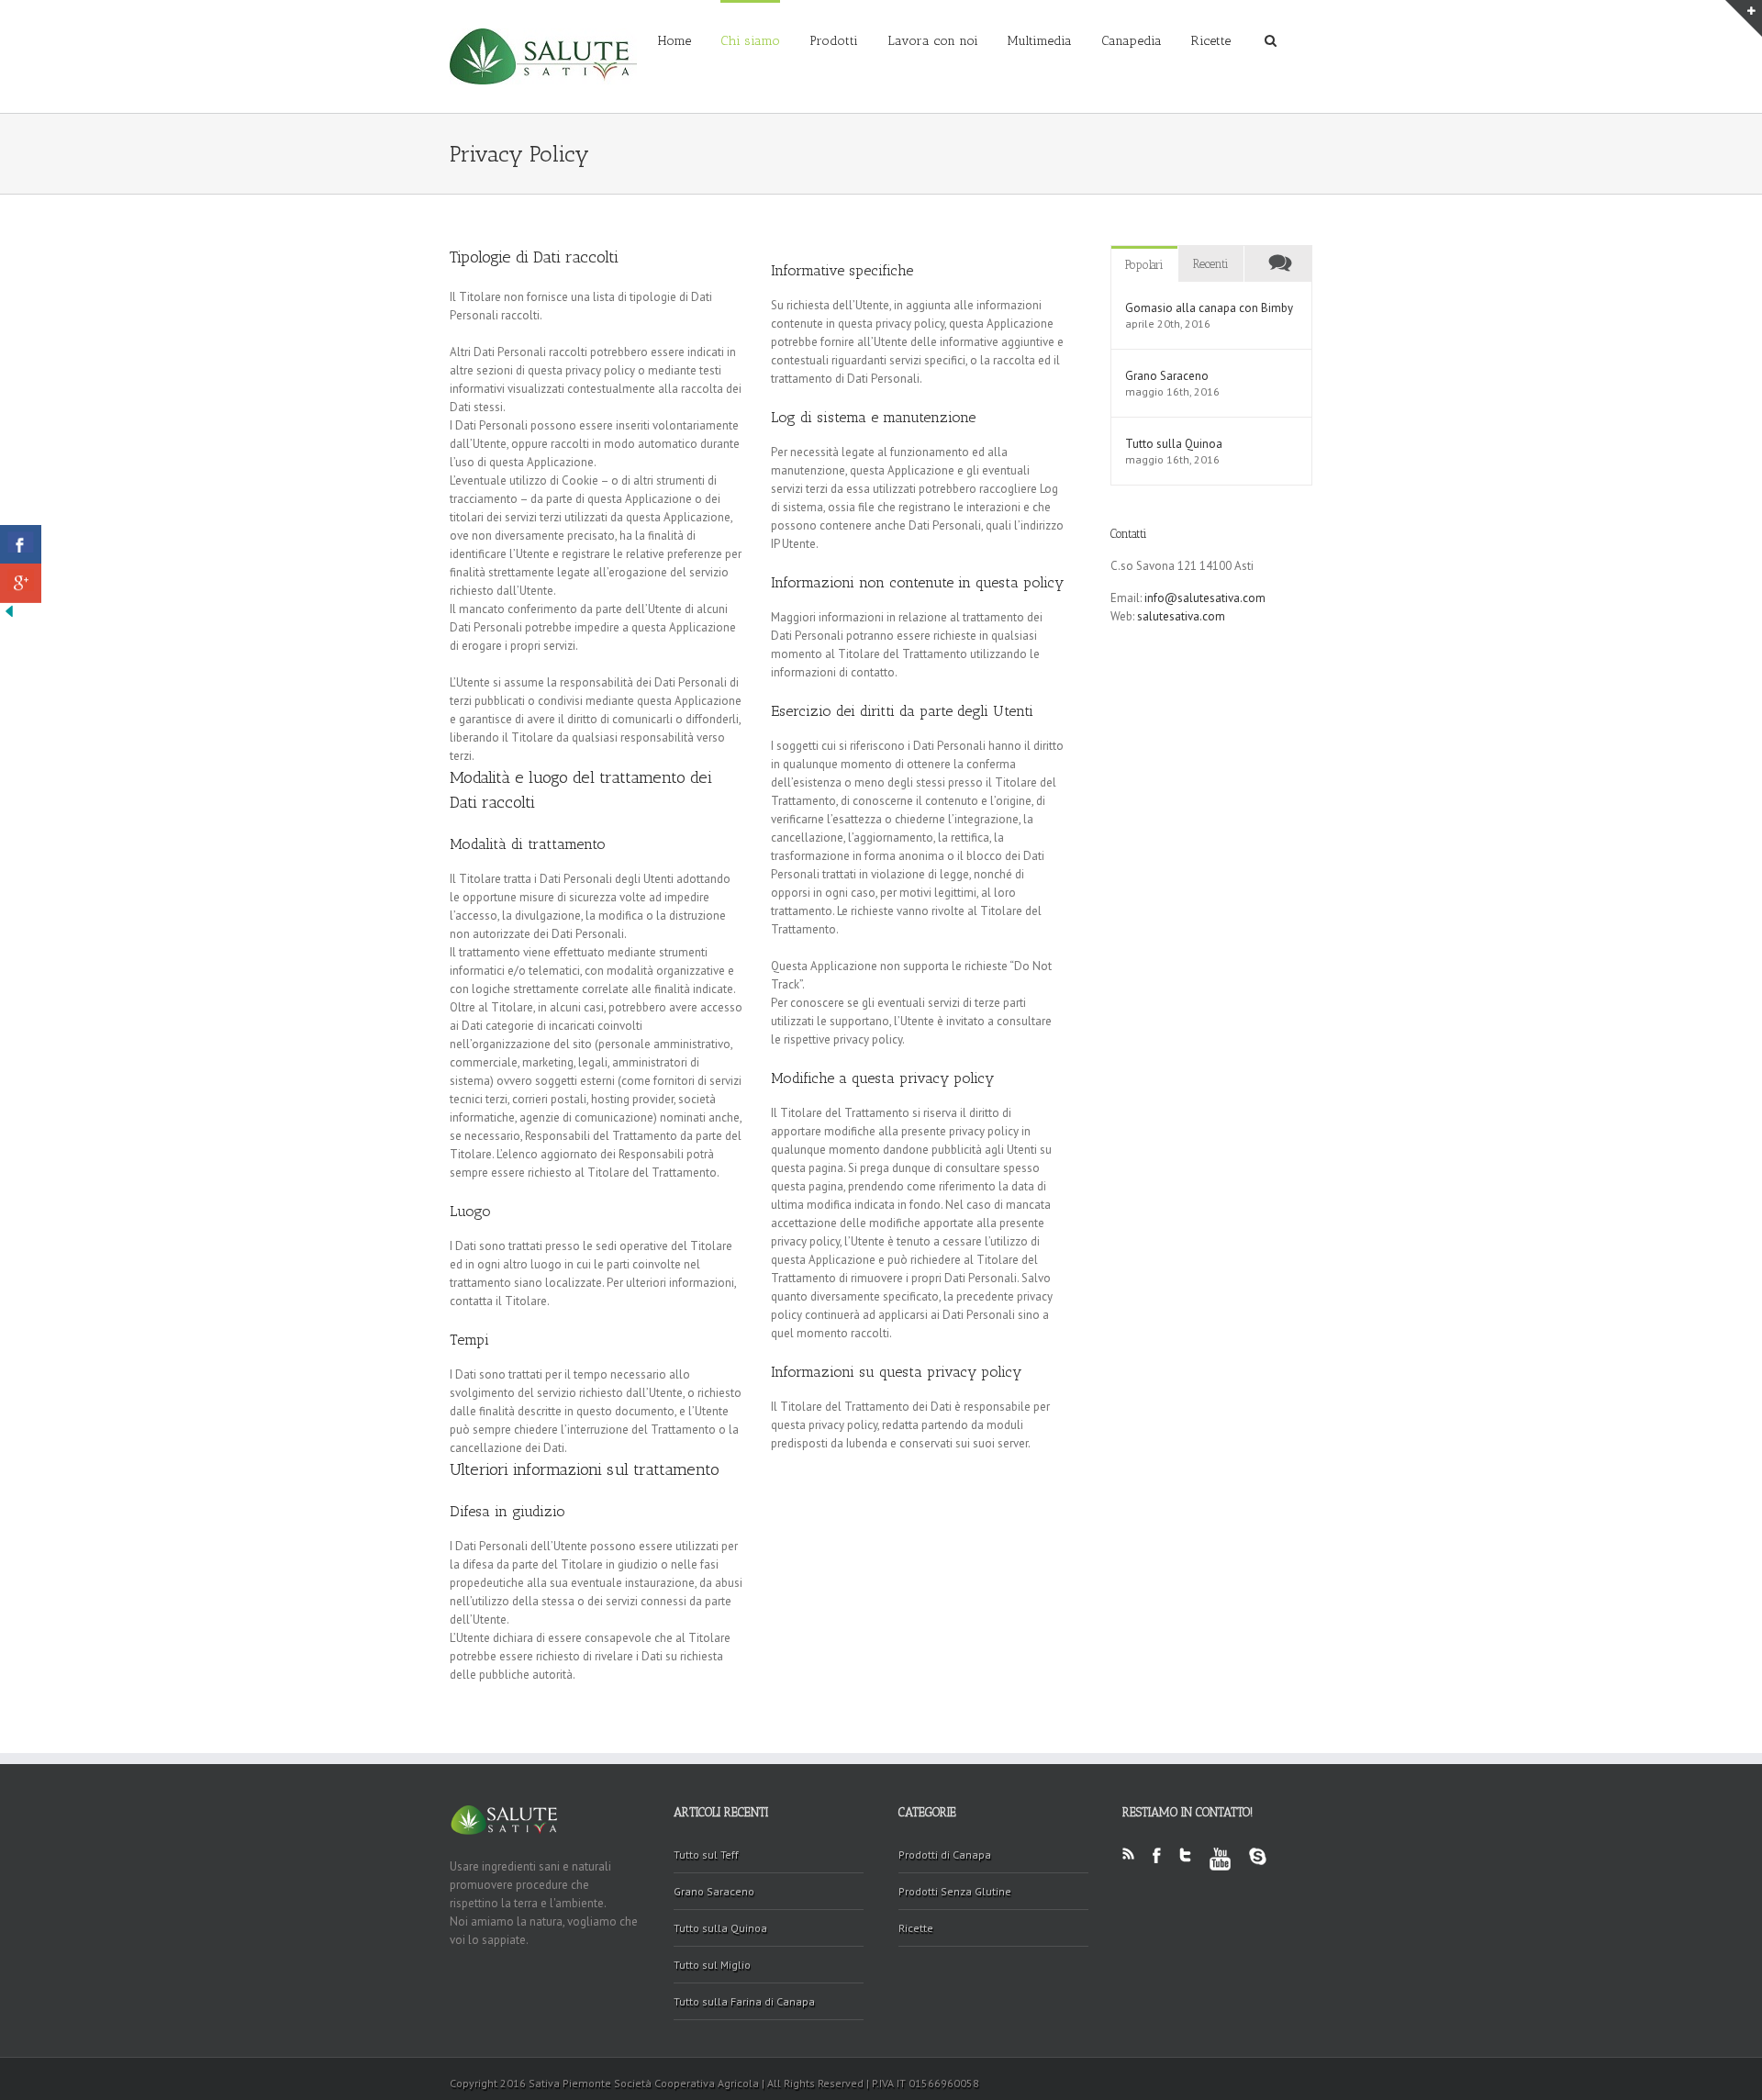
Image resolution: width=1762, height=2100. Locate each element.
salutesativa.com (1181, 616)
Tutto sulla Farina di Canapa (744, 2001)
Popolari (1144, 265)
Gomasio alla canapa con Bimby (1209, 308)
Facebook (1157, 1866)
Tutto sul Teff (706, 1854)
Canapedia (1132, 41)
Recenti (1211, 264)
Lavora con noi (933, 41)
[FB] (21, 545)
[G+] (21, 583)
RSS (1128, 1859)
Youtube (1220, 1870)
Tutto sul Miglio (712, 1965)
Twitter (1185, 1866)
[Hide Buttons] (9, 611)
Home (675, 41)
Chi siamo (750, 41)
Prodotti (834, 41)
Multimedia (1040, 41)
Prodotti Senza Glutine (955, 1891)
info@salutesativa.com (1205, 598)
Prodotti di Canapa (945, 1854)
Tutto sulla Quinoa (1174, 444)
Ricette (1211, 41)
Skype (1258, 1867)
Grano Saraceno (1167, 376)
